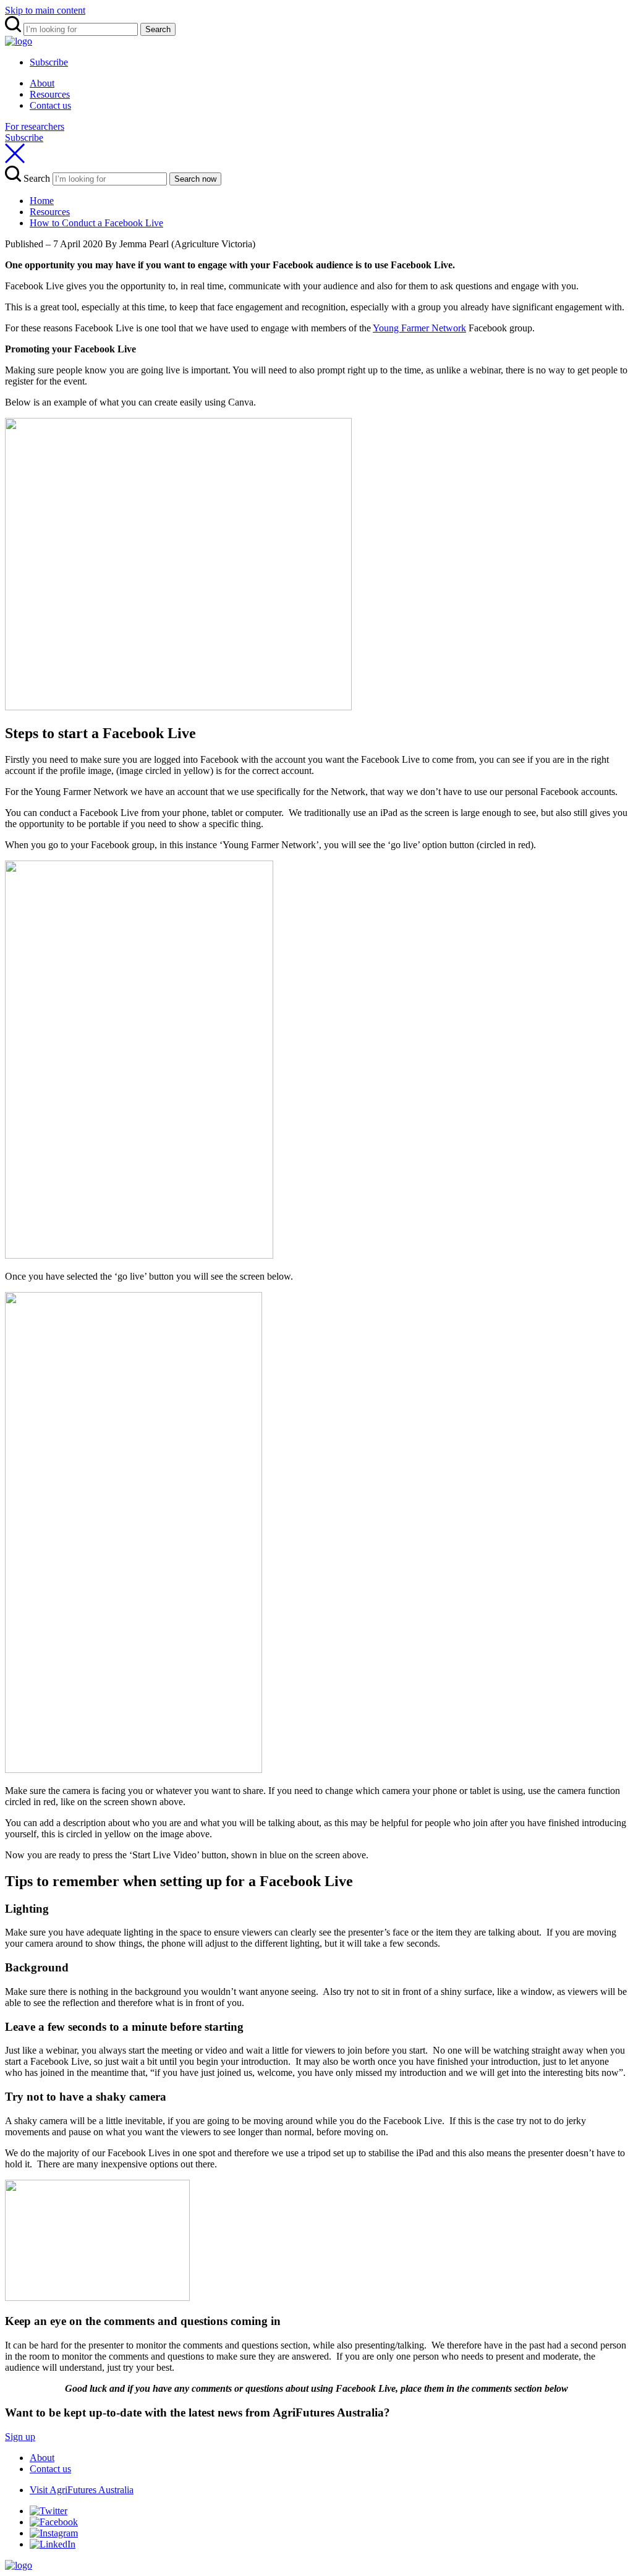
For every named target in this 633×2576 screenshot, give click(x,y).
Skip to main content (45, 10)
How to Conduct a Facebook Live (96, 223)
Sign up (20, 2437)
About (42, 83)
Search (158, 29)
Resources (50, 94)
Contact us (50, 105)
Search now (195, 179)
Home (42, 201)
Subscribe (49, 62)
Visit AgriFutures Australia (82, 2490)
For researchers (35, 126)
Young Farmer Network (419, 328)
